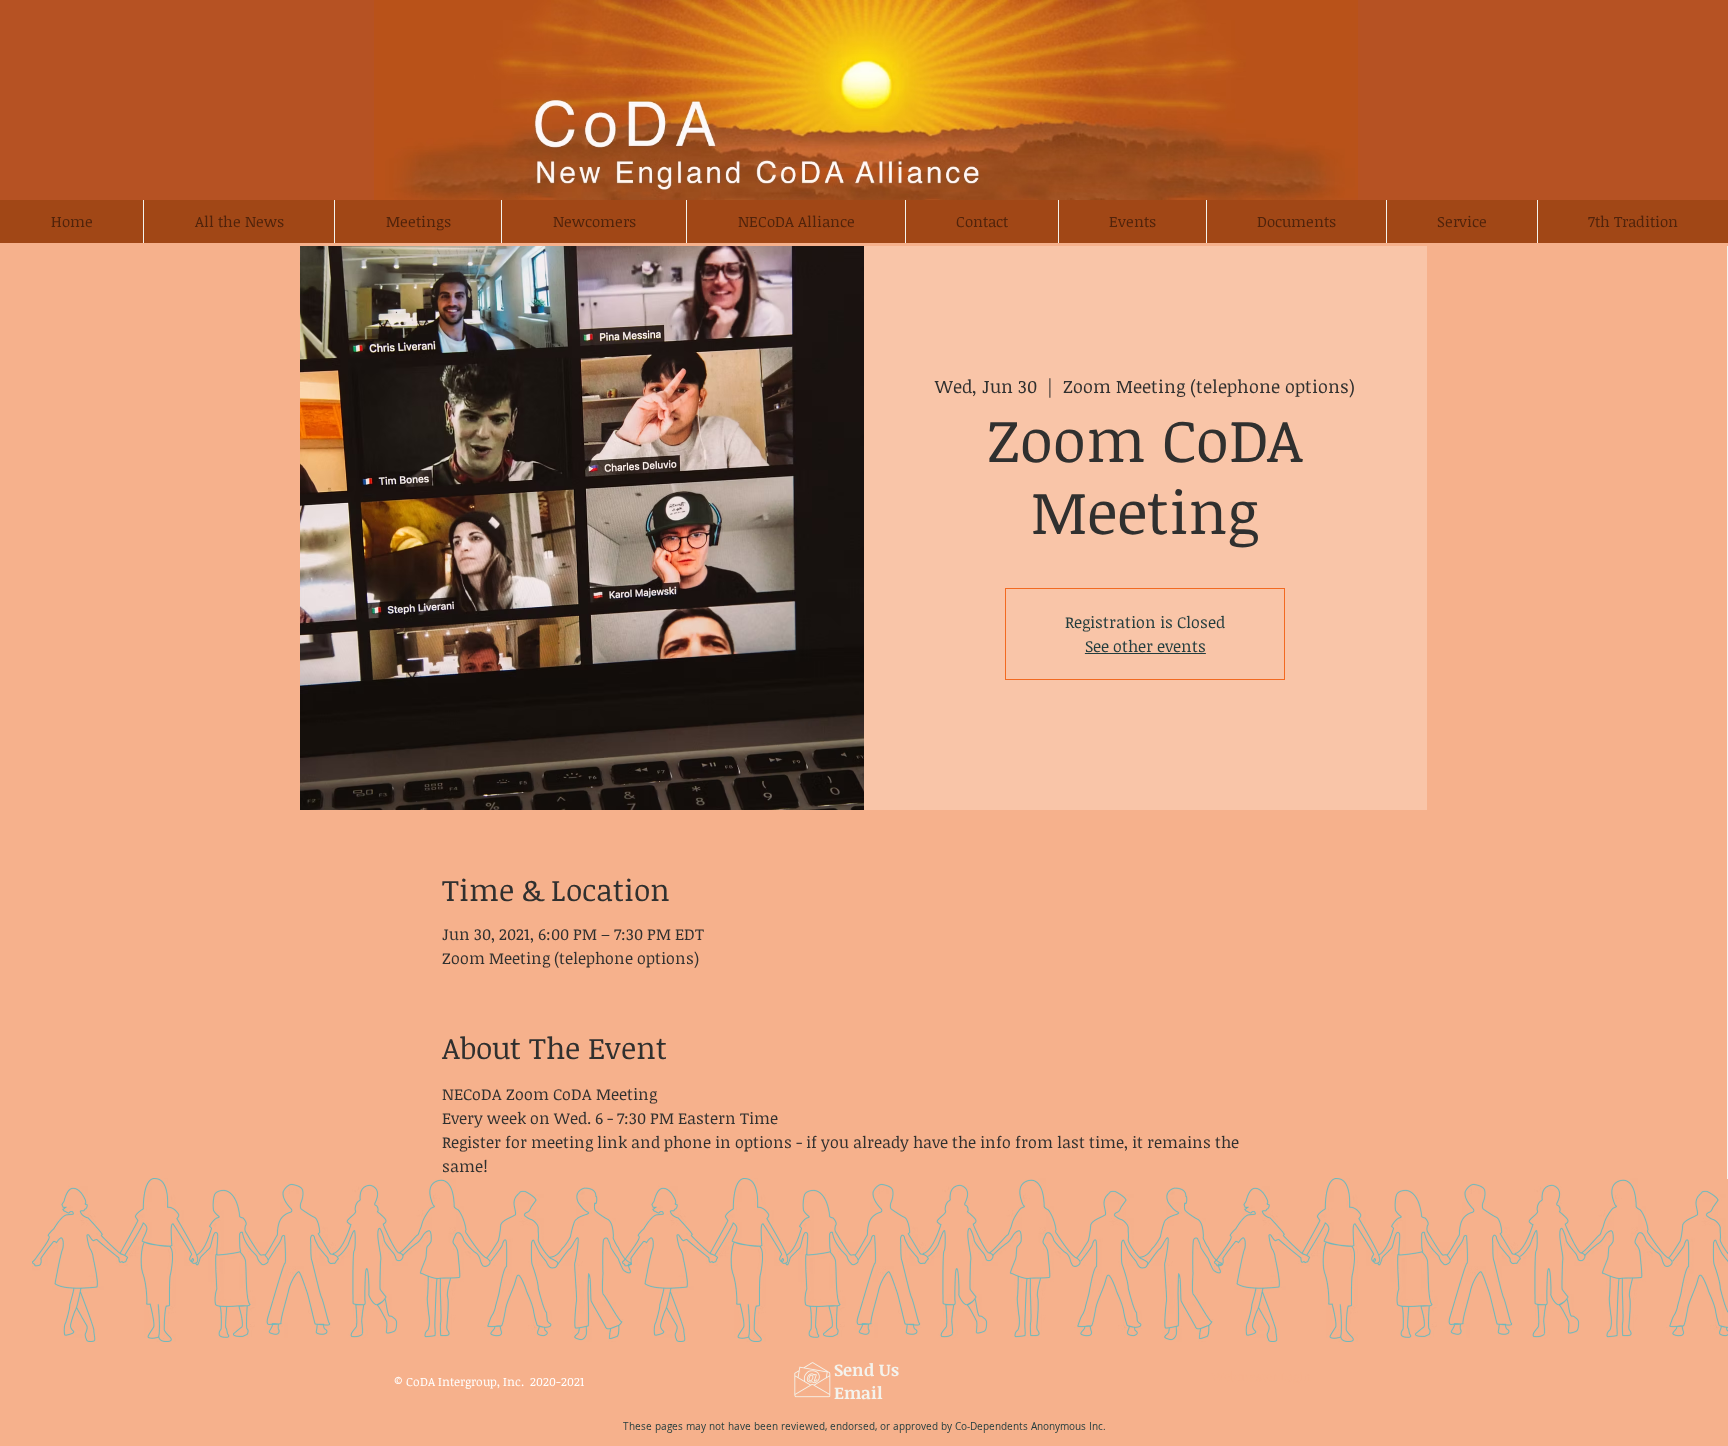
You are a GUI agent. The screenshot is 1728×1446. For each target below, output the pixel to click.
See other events (1145, 646)
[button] (593, 221)
